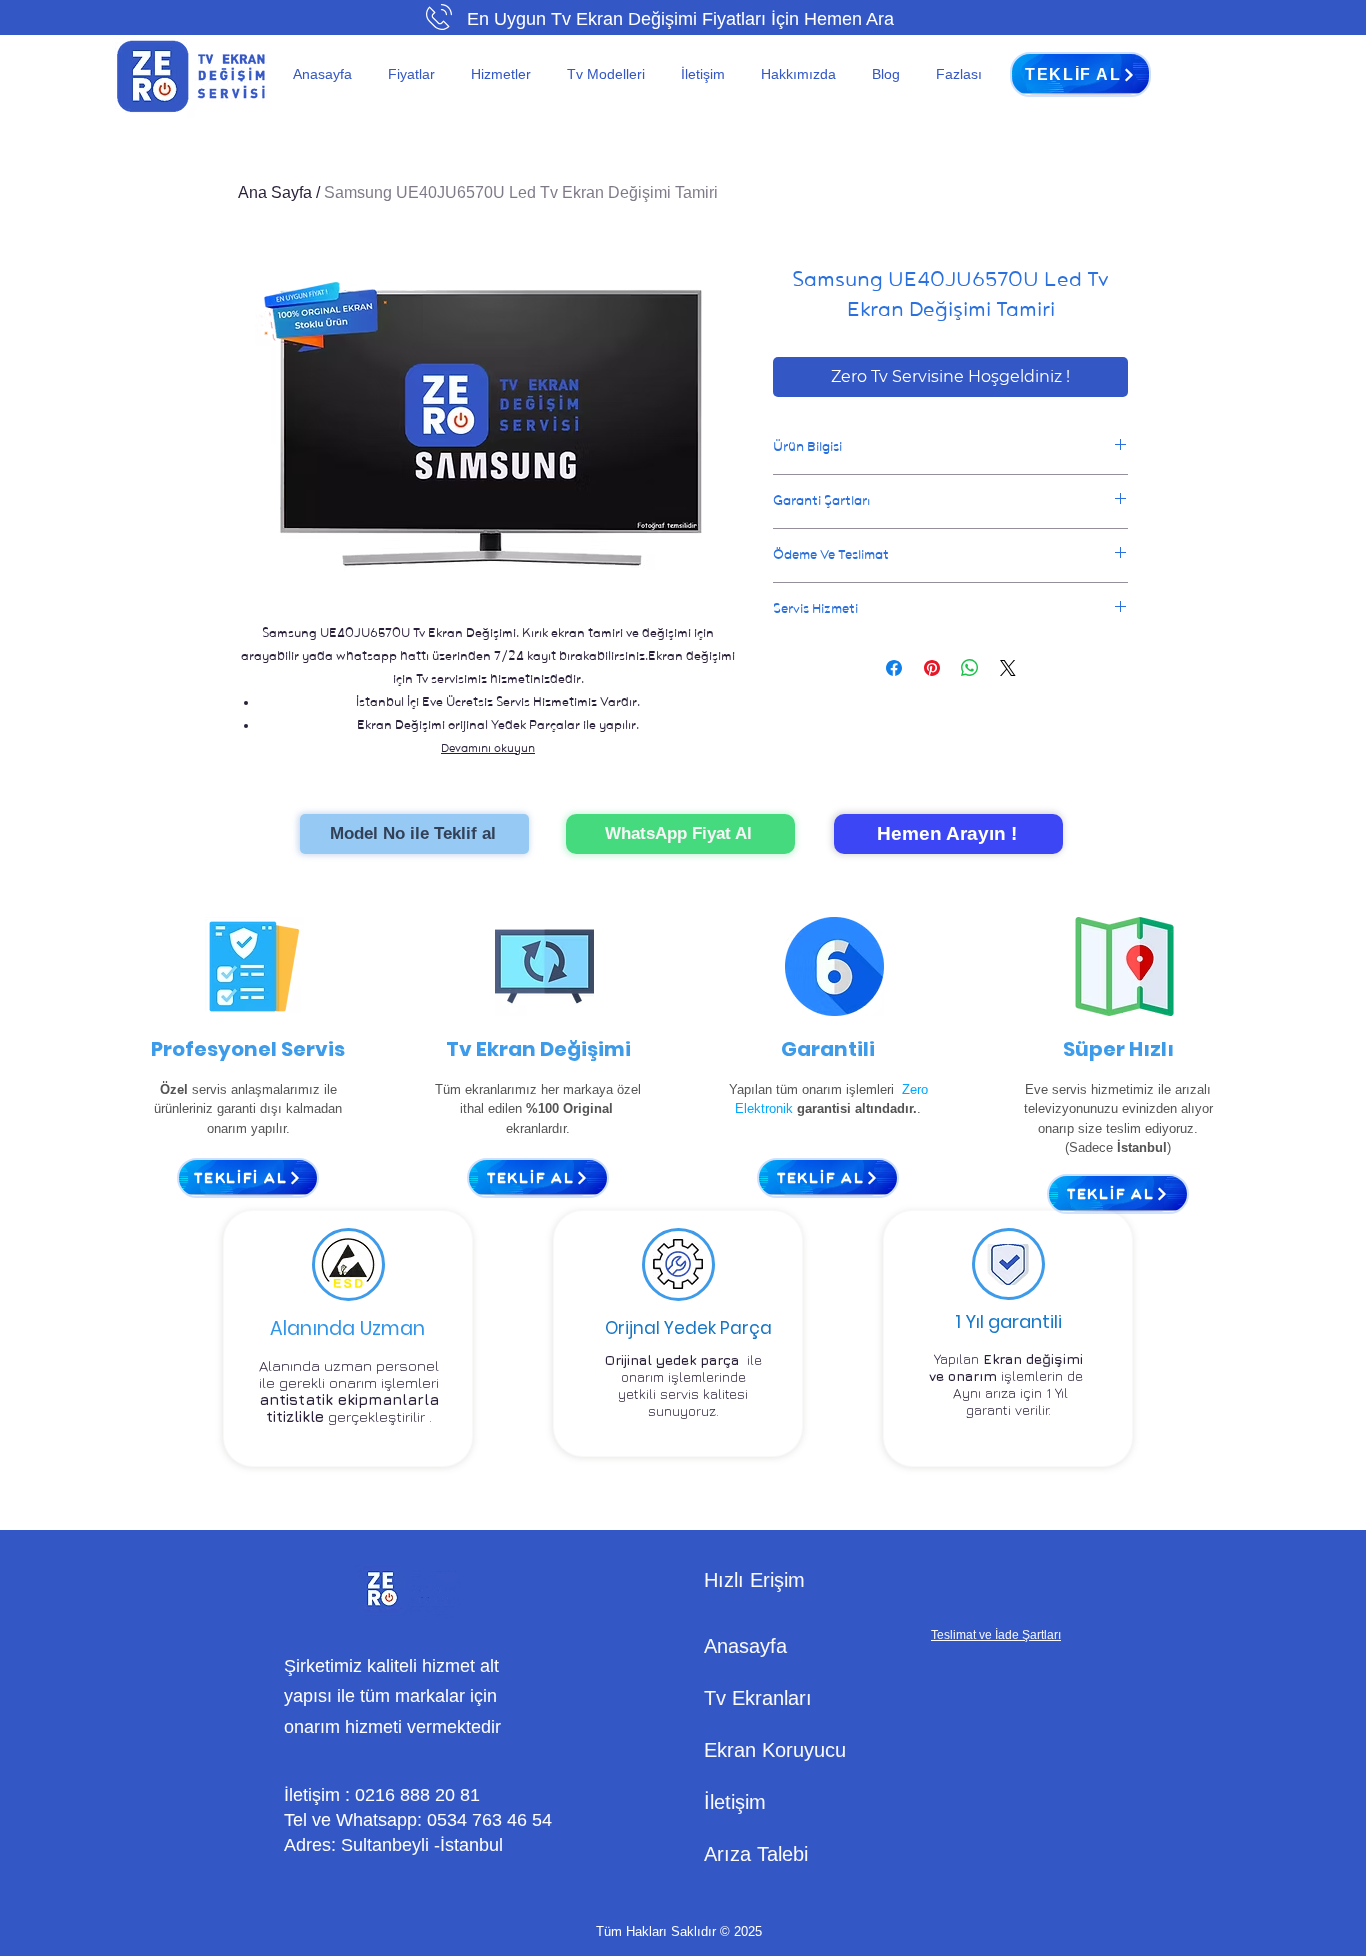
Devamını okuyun (488, 748)
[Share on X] (1008, 668)
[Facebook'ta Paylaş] (894, 668)
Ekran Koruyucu (775, 1750)
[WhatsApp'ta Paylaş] (970, 668)
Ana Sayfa (275, 192)
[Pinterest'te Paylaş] (932, 668)
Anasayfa (745, 1646)
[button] (414, 74)
